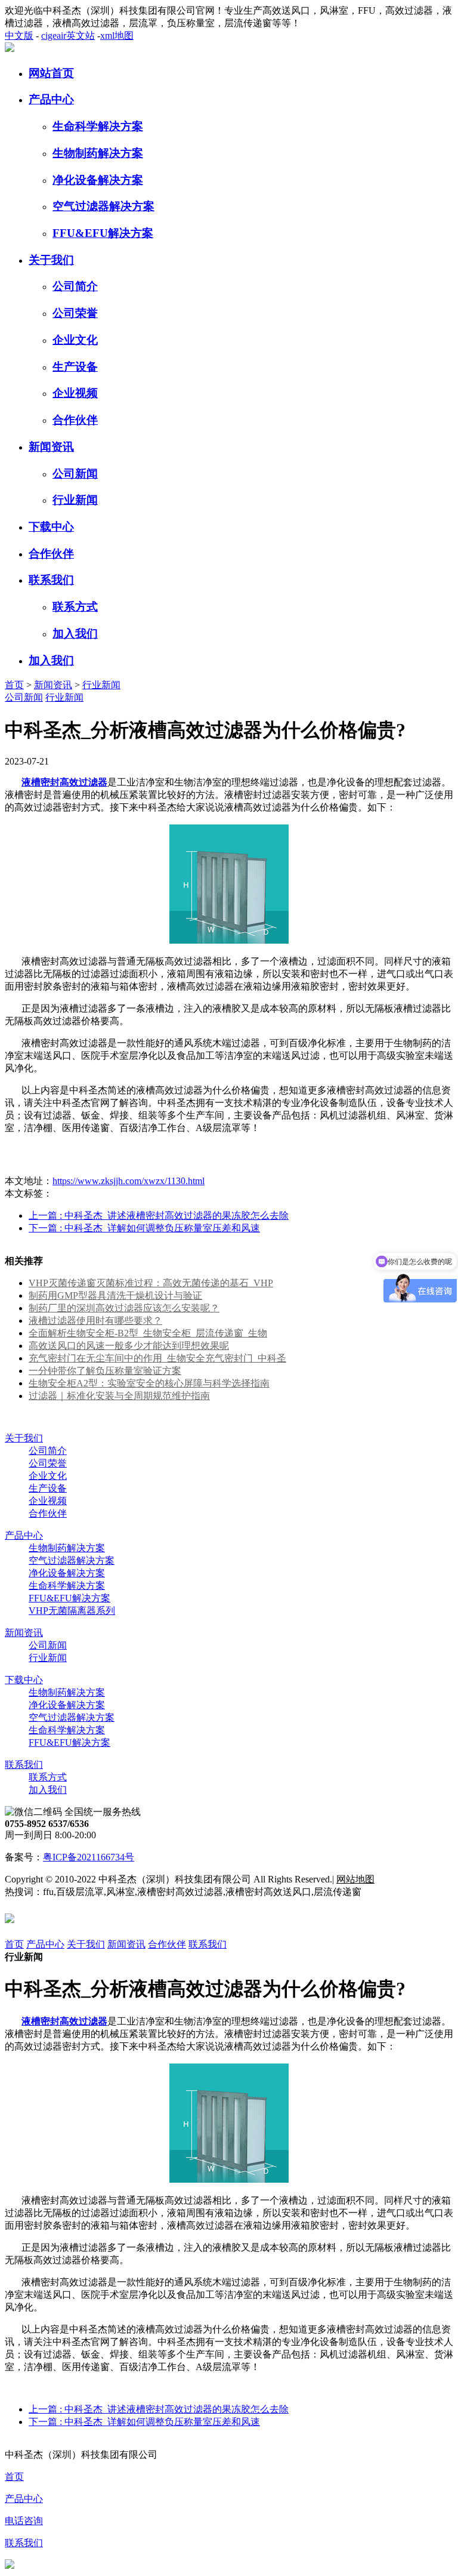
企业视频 (75, 393)
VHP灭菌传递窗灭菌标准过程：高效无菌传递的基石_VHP (151, 1283)
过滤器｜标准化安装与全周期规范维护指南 (119, 1396)
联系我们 (51, 580)
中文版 (19, 36)
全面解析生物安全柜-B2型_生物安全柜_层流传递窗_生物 (148, 1333)
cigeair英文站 (68, 36)
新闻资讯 (51, 447)
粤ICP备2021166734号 (89, 1857)
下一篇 (144, 1228)
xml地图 (117, 36)
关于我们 (51, 260)
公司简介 (75, 286)
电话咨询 (24, 2521)
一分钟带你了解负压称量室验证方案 (105, 1371)
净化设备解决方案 (98, 180)
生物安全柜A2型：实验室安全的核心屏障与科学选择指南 (149, 1383)
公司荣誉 (75, 313)
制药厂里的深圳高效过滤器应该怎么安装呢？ (124, 1308)
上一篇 (159, 1215)
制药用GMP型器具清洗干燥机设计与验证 (115, 1295)
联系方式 (75, 607)
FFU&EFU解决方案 (103, 233)
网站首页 (51, 73)
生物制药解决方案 (98, 153)
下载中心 (51, 527)
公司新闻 (75, 474)
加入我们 (75, 634)
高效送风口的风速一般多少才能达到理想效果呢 (129, 1346)
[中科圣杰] (10, 49)
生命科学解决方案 (98, 126)
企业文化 (75, 340)
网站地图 (355, 1879)
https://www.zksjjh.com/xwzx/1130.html (129, 1181)
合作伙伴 (75, 420)
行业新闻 (75, 500)
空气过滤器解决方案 (103, 206)
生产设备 (75, 367)
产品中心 (51, 99)
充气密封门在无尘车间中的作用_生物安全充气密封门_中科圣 (157, 1358)
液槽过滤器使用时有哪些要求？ (95, 1321)
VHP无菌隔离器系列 (72, 1611)
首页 (14, 685)
